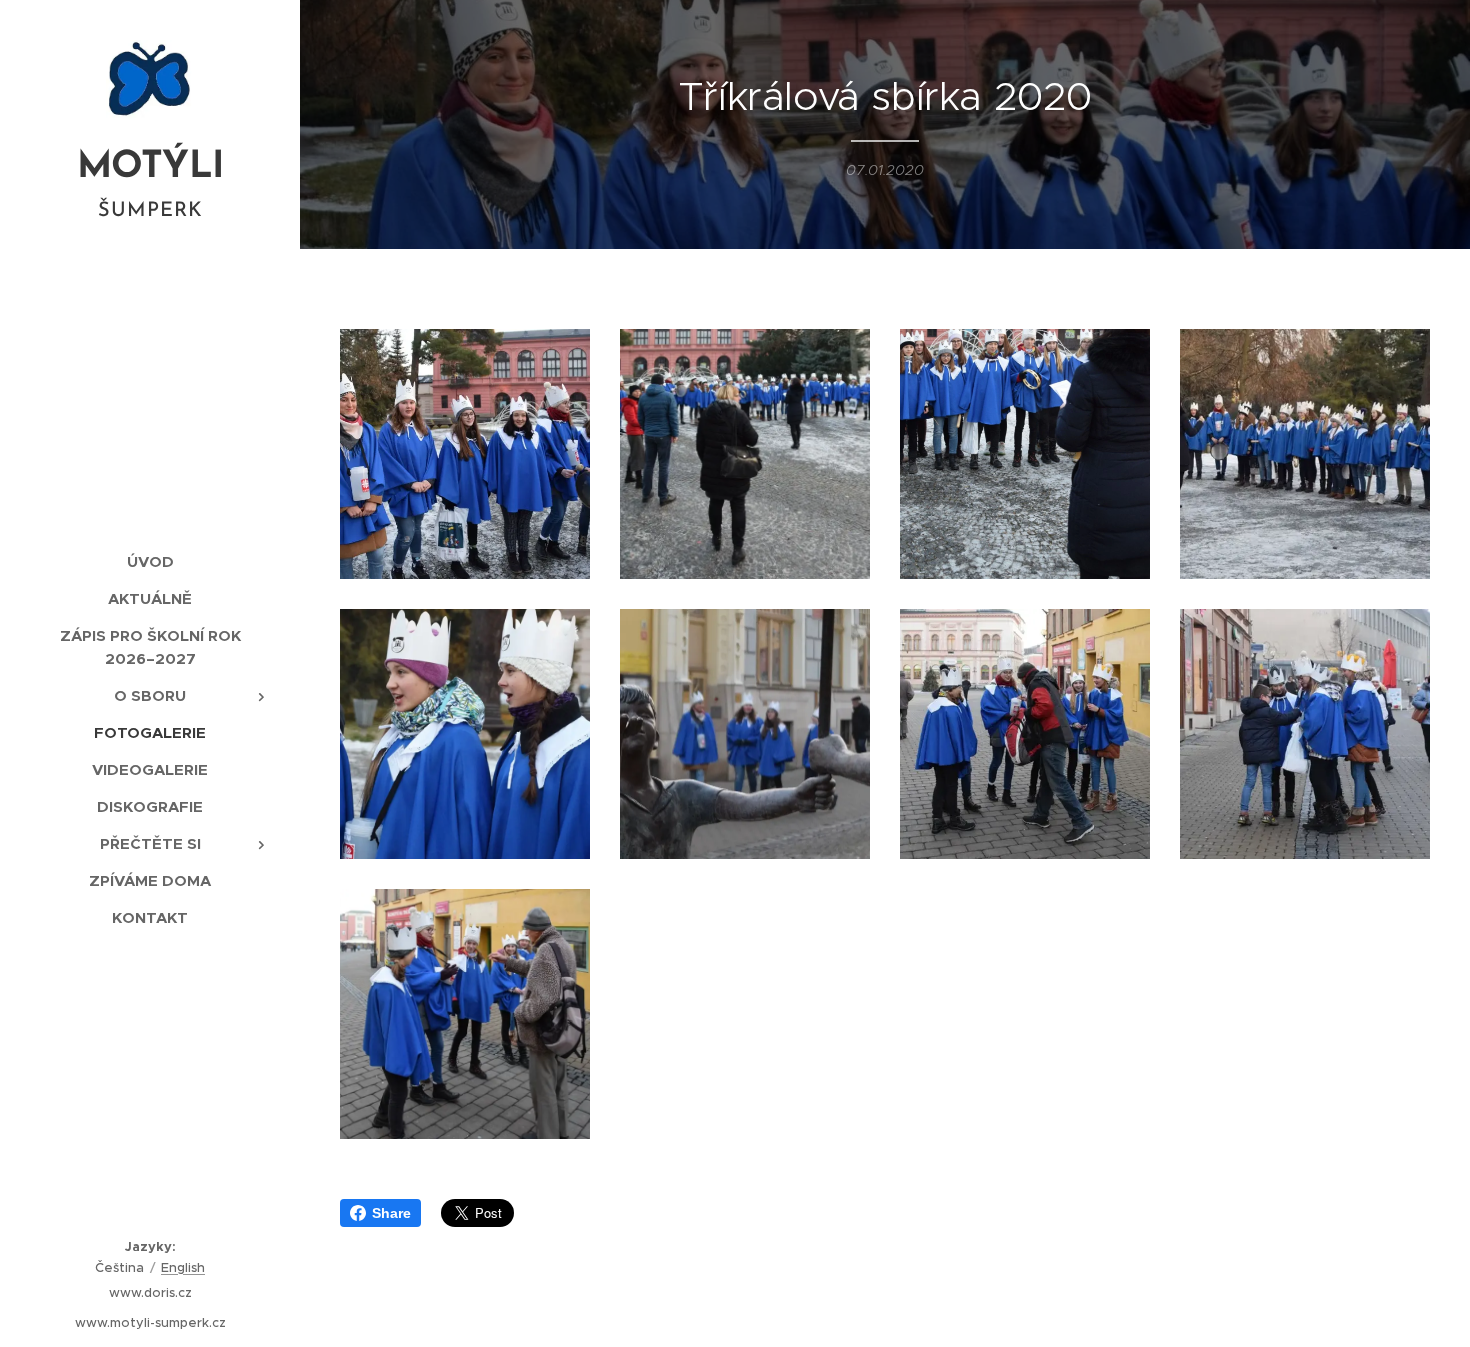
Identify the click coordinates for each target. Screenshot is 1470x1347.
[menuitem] (150, 561)
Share (391, 1213)
